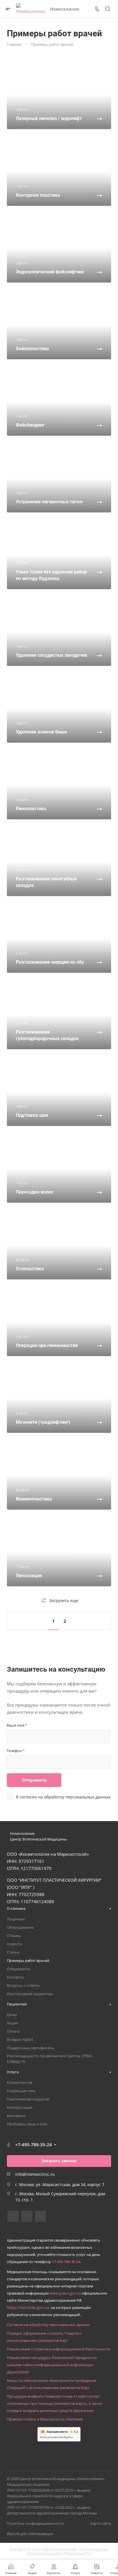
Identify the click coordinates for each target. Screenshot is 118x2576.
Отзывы (14, 1936)
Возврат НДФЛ (20, 2040)
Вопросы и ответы (23, 1985)
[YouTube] (41, 2216)
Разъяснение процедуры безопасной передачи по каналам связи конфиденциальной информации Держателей (52, 2365)
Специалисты (19, 1969)
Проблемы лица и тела (27, 2124)
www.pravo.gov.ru (65, 2293)
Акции (12, 2023)
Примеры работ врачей (28, 1960)
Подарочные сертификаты (31, 2048)
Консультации (20, 2107)
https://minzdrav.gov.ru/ (28, 2307)
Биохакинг (16, 2116)
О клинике (16, 1908)
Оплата (13, 2031)
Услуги (13, 2072)
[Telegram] (27, 2216)
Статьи (13, 1952)
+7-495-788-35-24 (34, 2145)
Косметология (20, 2082)
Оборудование (20, 1927)
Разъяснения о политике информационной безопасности (58, 2349)
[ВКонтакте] (13, 2216)
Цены (12, 2015)
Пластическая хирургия (28, 2099)
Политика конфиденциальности (35, 2523)
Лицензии (16, 1919)
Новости (14, 1944)
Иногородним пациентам (30, 1994)
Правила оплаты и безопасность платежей (45, 2419)
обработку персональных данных (77, 1797)
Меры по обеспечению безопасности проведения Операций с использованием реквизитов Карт (52, 2384)
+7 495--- (66, 2262)
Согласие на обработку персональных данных (48, 2325)
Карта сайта (101, 2523)
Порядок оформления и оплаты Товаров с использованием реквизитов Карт (44, 2337)
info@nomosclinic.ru (35, 2174)
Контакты (15, 1977)
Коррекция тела (21, 2091)
